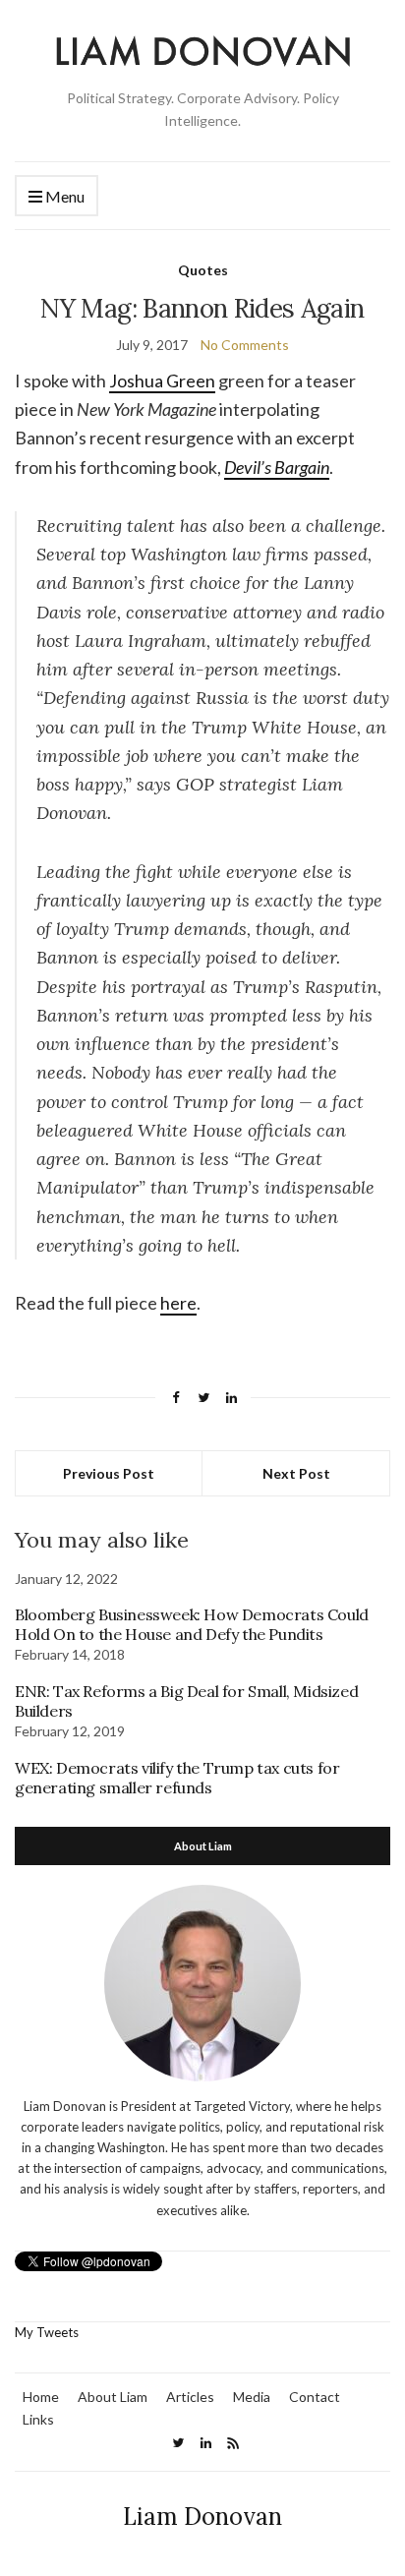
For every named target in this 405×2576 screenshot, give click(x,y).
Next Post (296, 1473)
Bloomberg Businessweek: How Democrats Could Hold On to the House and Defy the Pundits (192, 1624)
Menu (63, 196)
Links (38, 2419)
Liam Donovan (202, 2517)
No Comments (245, 345)
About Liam (113, 2397)
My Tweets (47, 2332)
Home (41, 2397)
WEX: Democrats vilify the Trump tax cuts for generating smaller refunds (177, 1778)
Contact (315, 2397)
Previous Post (109, 1473)
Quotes (203, 270)
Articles (190, 2397)
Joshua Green (162, 381)
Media (252, 2397)
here (178, 1303)
